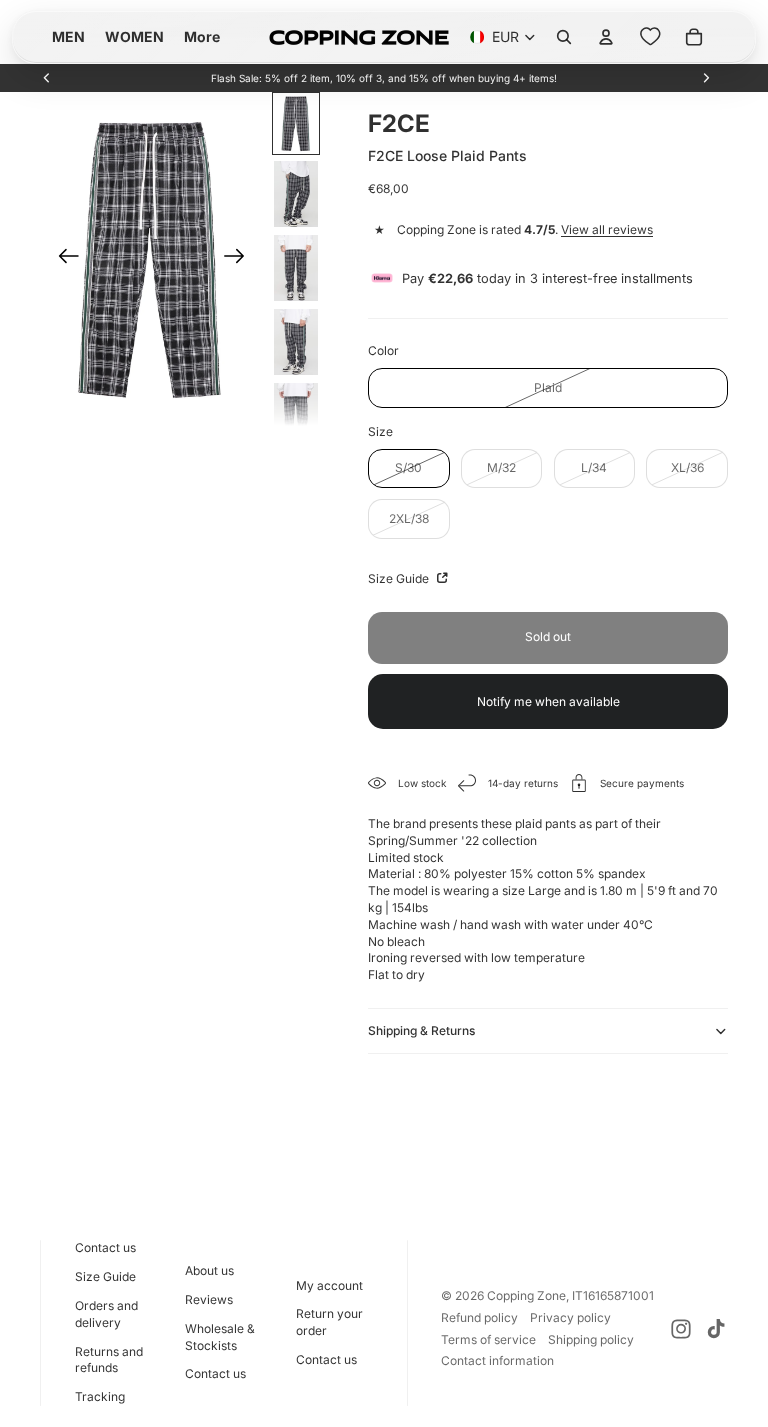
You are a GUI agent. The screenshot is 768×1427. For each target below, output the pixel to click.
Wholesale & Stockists (220, 1337)
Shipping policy (591, 1339)
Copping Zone (526, 1295)
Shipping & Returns (421, 1030)
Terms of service (488, 1339)
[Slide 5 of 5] (296, 416)
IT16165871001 (613, 1295)
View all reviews (607, 229)
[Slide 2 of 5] (296, 194)
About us (209, 1270)
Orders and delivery (106, 1314)
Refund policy (479, 1317)
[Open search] (564, 37)
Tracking (100, 1396)
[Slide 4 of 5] (296, 342)
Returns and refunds (109, 1360)
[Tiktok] (716, 1329)
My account (329, 1285)
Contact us (105, 1247)
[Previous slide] (47, 78)
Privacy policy (570, 1317)
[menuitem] (202, 37)
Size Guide (400, 578)
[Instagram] (681, 1329)
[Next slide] (706, 78)
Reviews (209, 1299)
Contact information (497, 1360)
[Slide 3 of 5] (296, 268)
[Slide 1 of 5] (296, 123)
